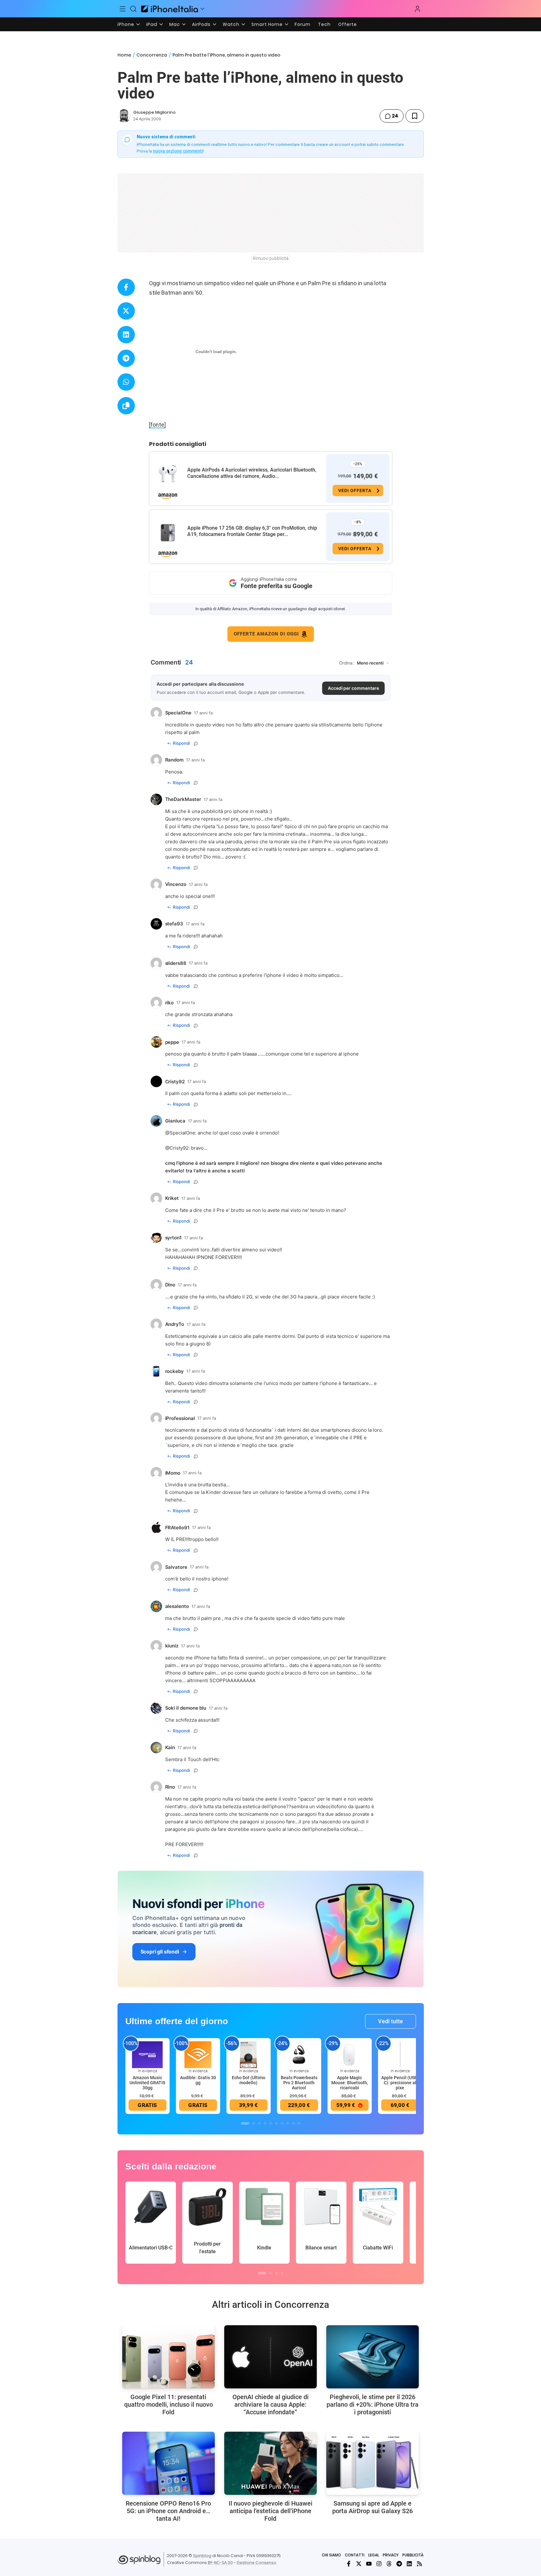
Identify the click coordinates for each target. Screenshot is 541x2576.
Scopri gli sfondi (160, 1952)
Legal (374, 2555)
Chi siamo (331, 2555)
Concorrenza (152, 55)
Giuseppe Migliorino (154, 112)
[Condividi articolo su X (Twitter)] (126, 311)
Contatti (355, 2555)
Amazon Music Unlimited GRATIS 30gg (147, 2083)
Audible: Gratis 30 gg (198, 2080)
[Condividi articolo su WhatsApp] (126, 382)
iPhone (126, 24)
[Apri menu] (202, 9)
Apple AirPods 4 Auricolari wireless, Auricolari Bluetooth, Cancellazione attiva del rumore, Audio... (252, 473)
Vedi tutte (391, 2021)
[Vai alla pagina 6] (276, 2123)
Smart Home (267, 24)
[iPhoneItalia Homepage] (170, 9)
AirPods (201, 24)
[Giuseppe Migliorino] (124, 116)
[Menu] (123, 9)
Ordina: (346, 663)
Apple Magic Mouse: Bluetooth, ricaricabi (350, 2083)
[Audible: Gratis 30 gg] (198, 2055)
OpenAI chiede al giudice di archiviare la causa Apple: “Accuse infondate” (270, 2404)
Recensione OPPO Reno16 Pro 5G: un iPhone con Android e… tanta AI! (168, 2511)
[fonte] (157, 425)
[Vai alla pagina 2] (254, 2123)
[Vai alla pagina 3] (259, 2123)
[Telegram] (399, 2564)
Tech (324, 24)
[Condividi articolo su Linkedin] (126, 335)
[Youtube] (369, 2564)
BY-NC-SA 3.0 (220, 2563)
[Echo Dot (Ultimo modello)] (249, 2055)
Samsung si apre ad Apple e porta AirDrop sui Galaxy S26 (373, 2507)
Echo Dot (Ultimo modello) (249, 2080)
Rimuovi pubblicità (271, 258)
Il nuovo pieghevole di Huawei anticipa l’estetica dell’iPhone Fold (270, 2511)
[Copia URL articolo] (126, 406)
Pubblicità (413, 2555)
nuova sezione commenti (178, 151)
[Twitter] (359, 2564)
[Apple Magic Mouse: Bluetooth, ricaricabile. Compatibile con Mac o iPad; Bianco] (350, 2055)
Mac (175, 24)
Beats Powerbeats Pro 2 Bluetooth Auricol (299, 2083)
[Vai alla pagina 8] (288, 2123)
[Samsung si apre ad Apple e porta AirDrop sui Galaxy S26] (373, 2463)
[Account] (418, 9)
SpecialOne (182, 1133)
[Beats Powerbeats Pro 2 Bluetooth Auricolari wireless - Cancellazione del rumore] (299, 2055)
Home (124, 55)
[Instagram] (379, 2564)
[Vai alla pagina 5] (271, 2123)
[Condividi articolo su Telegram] (126, 358)
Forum (303, 24)
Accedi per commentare (353, 688)
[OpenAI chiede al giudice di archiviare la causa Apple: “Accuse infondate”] (270, 2357)
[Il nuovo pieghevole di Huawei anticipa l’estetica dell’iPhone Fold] (270, 2463)
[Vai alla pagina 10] (299, 2123)
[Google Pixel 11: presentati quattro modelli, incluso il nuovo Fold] (168, 2357)
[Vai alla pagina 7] (282, 2123)
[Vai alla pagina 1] (245, 2123)
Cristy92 (179, 1148)
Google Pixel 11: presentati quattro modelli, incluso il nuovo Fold (168, 2404)
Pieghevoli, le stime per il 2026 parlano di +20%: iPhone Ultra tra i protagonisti (373, 2404)
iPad (152, 24)
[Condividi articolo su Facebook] (126, 287)
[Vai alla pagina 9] (293, 2123)
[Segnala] (196, 743)
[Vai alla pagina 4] (265, 2123)
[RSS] (419, 2564)
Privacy (391, 2555)
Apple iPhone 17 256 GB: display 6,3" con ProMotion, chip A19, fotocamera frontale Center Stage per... (252, 531)
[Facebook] (349, 2564)
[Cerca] (133, 9)
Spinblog (202, 2556)
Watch (231, 24)
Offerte (348, 24)
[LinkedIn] (409, 2564)
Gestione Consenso (256, 2563)
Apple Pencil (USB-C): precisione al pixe (400, 2083)
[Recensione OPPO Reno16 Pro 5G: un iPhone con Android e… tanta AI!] (168, 2463)
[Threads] (389, 2564)
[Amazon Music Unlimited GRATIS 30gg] (147, 2055)
